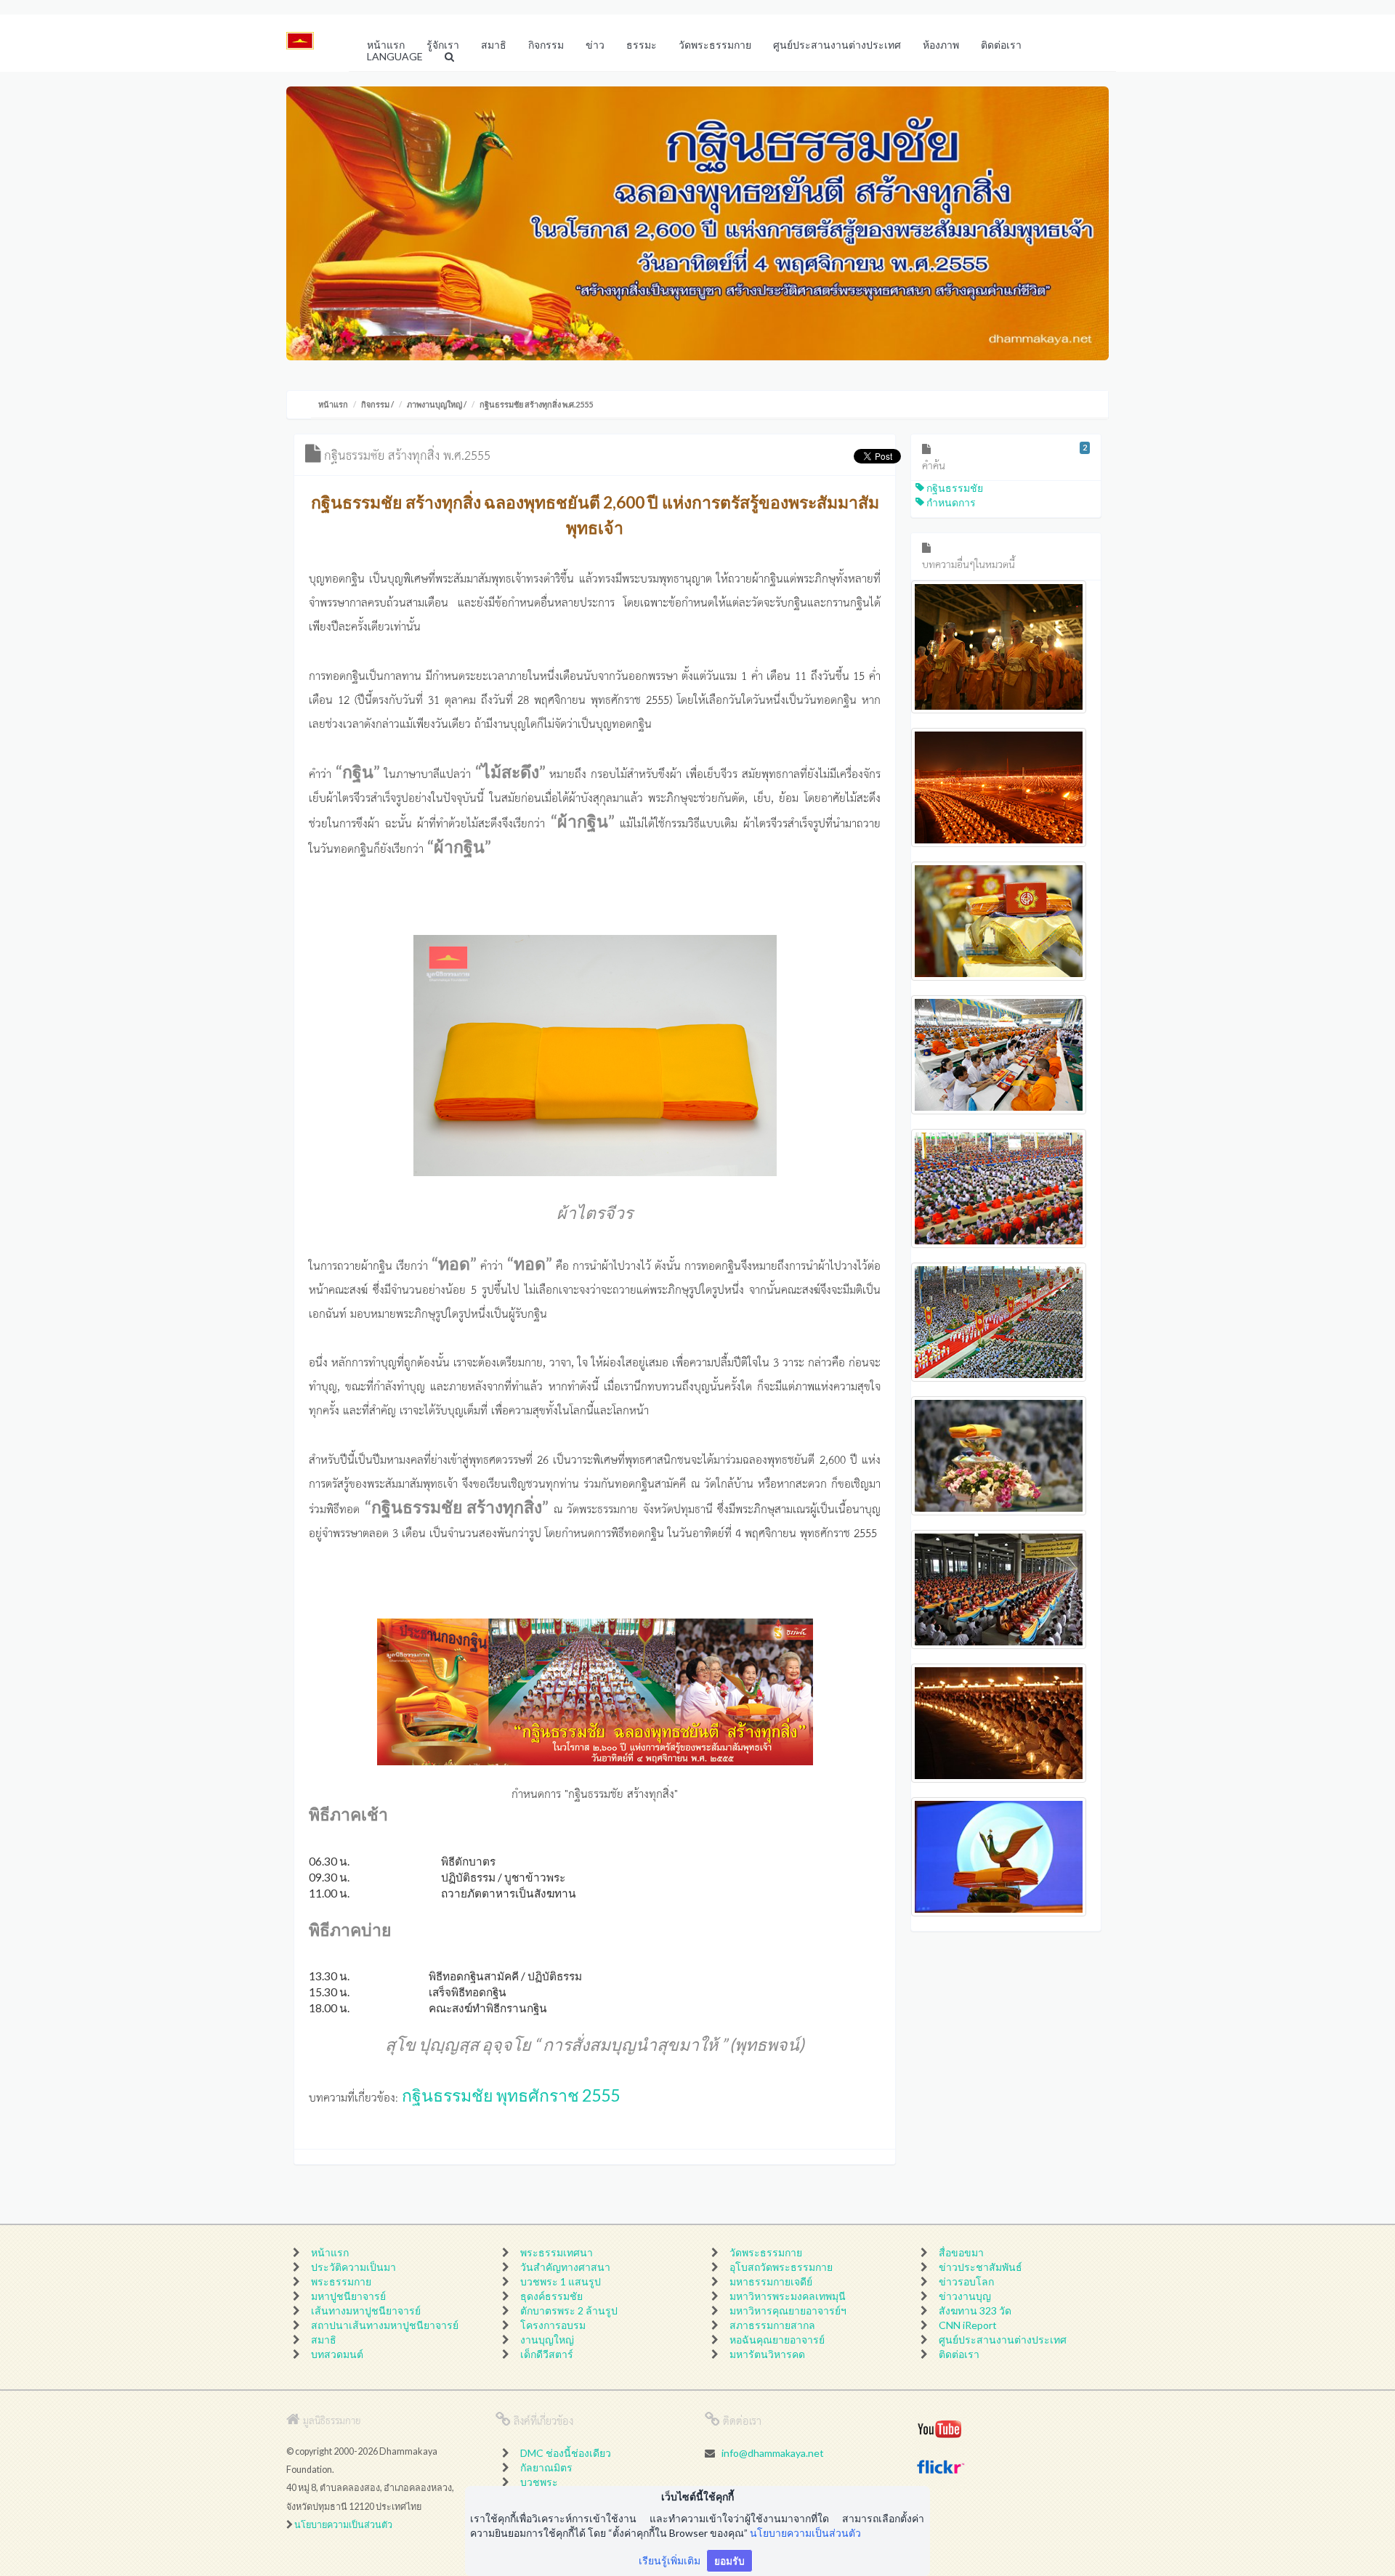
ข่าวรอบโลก (966, 2281)
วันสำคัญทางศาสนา (565, 2267)
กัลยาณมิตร (546, 2467)
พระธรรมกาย (341, 2281)
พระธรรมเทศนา (557, 2252)
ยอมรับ (729, 2560)
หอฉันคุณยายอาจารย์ (777, 2340)
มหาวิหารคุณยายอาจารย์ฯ (788, 2310)
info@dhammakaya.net (773, 2453)
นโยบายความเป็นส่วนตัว (343, 2525)
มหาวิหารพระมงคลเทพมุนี (788, 2296)
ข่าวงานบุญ (965, 2296)
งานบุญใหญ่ (547, 2340)
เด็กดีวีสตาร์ (547, 2354)
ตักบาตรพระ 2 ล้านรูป (569, 2310)
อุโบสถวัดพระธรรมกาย (781, 2267)
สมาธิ (324, 2340)
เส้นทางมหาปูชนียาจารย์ (366, 2310)
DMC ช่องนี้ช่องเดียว (566, 2453)
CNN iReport (968, 2325)
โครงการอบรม (553, 2325)
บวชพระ (539, 2482)
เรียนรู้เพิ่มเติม (670, 2560)
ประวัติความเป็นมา (353, 2267)
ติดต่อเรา (959, 2354)
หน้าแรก (333, 404)
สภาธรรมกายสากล (772, 2325)
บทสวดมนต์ (337, 2354)
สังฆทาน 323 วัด (975, 2310)
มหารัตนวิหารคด (767, 2354)
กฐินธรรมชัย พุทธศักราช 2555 (511, 2095)
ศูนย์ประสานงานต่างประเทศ (1003, 2340)
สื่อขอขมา (961, 2252)
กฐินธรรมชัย (954, 488)
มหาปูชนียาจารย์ (348, 2296)
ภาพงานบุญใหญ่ (434, 404)
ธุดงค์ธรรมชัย (551, 2296)
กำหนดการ (950, 502)
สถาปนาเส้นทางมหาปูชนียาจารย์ (385, 2325)
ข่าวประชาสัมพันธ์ (980, 2267)
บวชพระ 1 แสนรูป (561, 2281)
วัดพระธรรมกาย (766, 2252)
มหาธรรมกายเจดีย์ (771, 2281)
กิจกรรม (375, 404)
